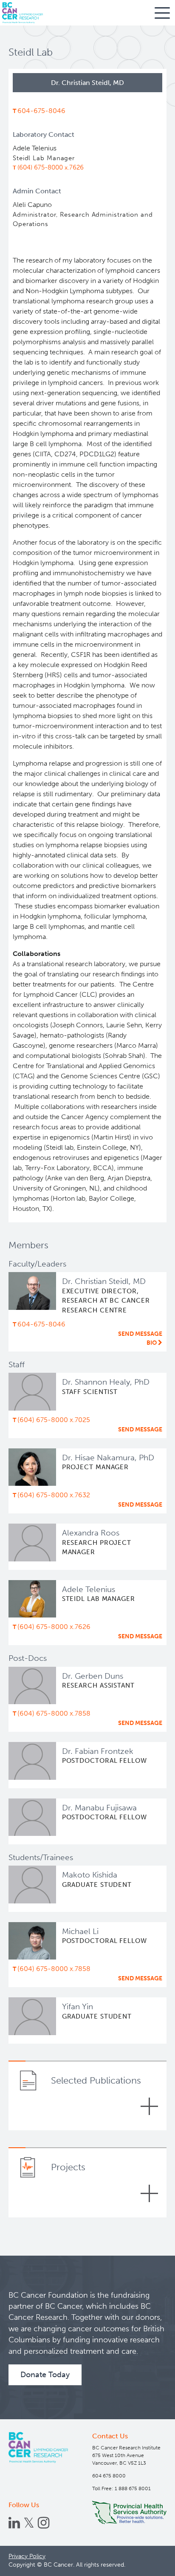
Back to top (149, 2563)
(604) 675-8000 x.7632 (54, 1495)
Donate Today (45, 2375)
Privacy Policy (27, 2556)
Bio (152, 1343)
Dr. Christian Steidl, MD (104, 1281)
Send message (140, 1334)
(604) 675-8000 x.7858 (54, 1713)
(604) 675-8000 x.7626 (51, 167)
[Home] (38, 2447)
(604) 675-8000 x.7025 (54, 1420)
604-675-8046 (41, 111)
